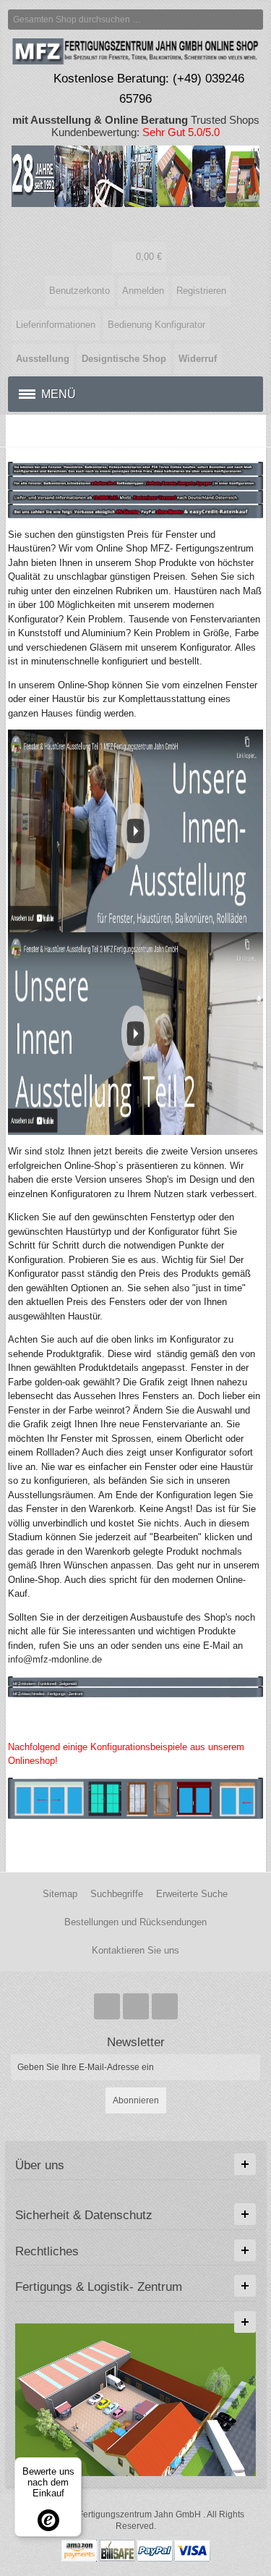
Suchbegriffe (117, 1894)
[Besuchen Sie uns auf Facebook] (108, 2006)
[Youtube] (165, 2006)
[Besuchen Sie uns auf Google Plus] (137, 2006)
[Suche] (253, 20)
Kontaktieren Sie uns (135, 1950)
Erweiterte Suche (192, 1894)
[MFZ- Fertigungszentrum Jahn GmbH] (136, 224)
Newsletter (136, 2042)
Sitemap (60, 1894)
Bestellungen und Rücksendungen (135, 1922)
